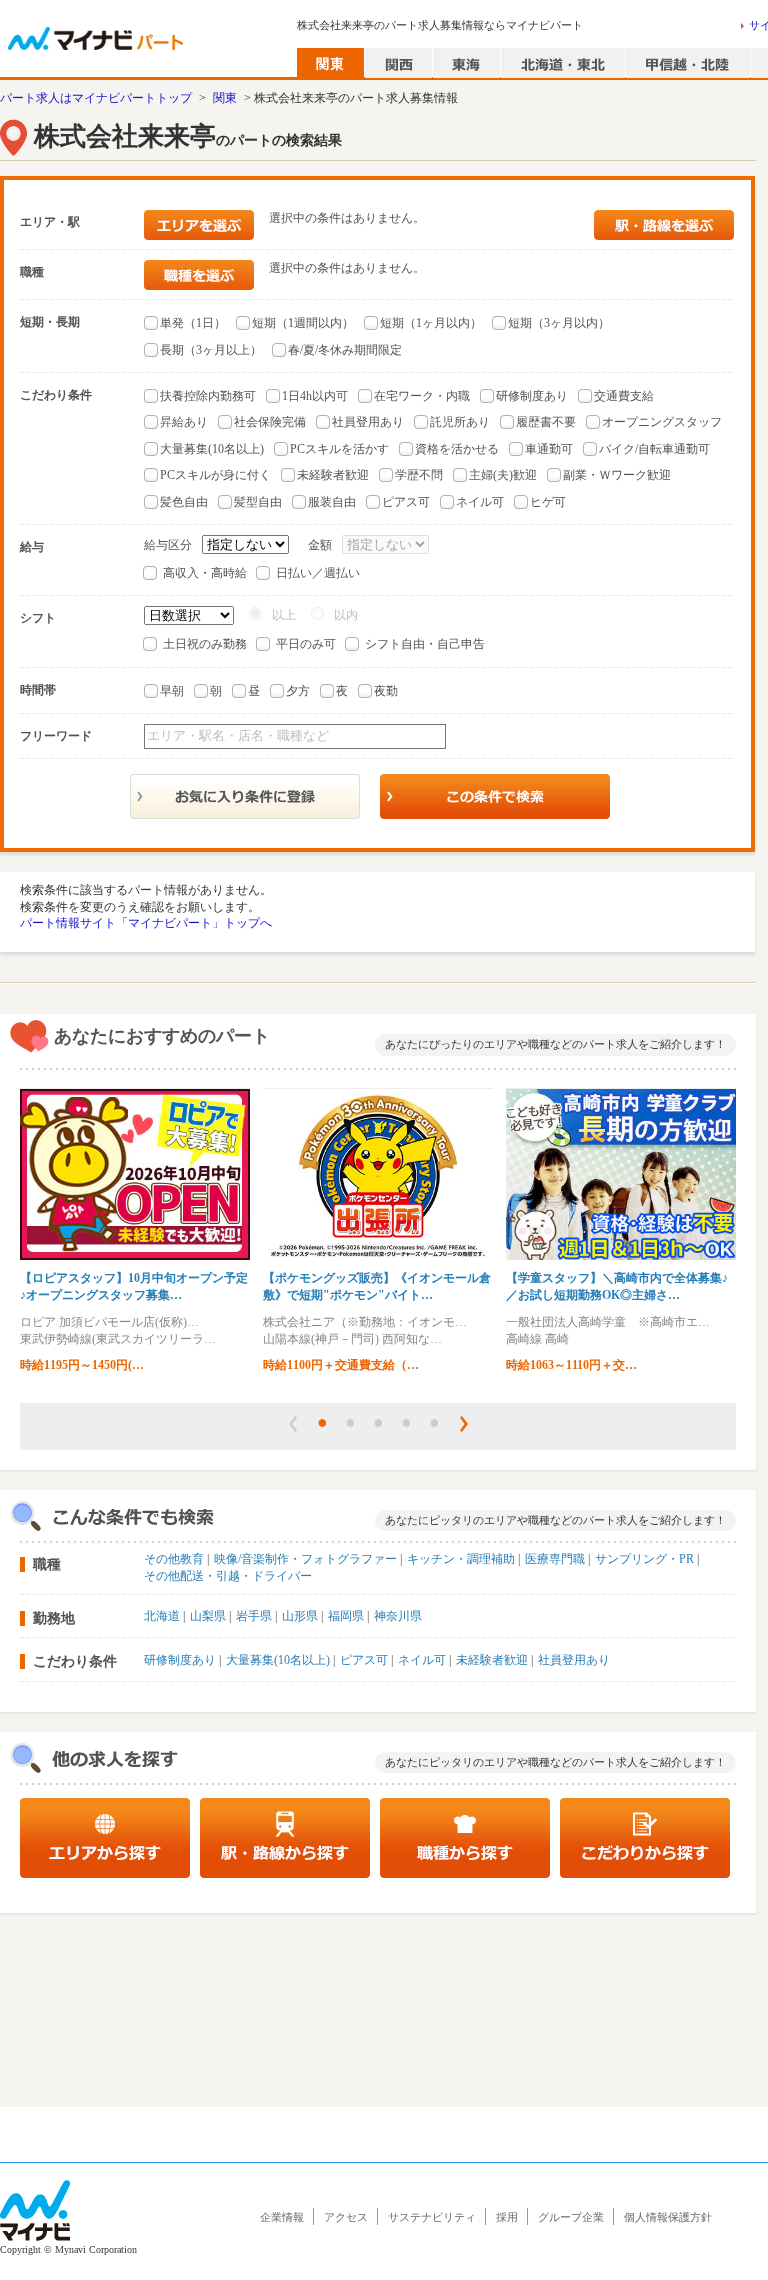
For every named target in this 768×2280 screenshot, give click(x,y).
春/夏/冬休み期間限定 (345, 350)
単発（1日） (193, 323)
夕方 (298, 691)
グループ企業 (571, 2217)
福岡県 (346, 1616)
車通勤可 (549, 449)
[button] (293, 1424)
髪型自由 (258, 502)
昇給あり (184, 422)
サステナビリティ (432, 2217)
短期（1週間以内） (303, 323)
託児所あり (460, 422)
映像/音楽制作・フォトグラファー (305, 1559)
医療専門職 (555, 1559)
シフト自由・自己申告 (425, 644)
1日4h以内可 (315, 396)
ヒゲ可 (548, 502)
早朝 (172, 691)
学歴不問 (419, 475)
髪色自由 (184, 502)
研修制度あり (532, 396)
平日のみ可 (306, 644)
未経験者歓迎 (333, 475)
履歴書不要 (546, 422)
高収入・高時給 (205, 573)
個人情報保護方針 (668, 2217)
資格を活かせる (457, 449)
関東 (225, 98)
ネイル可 (480, 502)
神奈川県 (398, 1616)
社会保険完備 (270, 422)
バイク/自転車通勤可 (654, 449)
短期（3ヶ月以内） (559, 323)
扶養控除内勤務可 (208, 396)
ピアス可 (406, 502)
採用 (507, 2217)
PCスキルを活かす (339, 449)
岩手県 (254, 1616)
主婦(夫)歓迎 (503, 475)
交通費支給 (624, 396)
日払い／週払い (318, 573)
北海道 (162, 1616)
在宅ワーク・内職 (422, 396)
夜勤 (386, 691)
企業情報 (282, 2217)
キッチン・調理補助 (461, 1559)
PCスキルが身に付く (215, 475)
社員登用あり (368, 422)
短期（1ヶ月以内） (431, 323)
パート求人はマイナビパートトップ (96, 98)
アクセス (346, 2217)
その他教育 (174, 1559)
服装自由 (332, 502)
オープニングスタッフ (662, 422)
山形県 (300, 1616)
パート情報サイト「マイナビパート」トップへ (146, 923)
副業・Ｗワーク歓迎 (617, 475)
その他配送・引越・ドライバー (228, 1576)
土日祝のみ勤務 (205, 644)
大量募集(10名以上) (212, 449)
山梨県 (208, 1616)
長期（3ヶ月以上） (211, 350)
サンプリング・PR (644, 1559)
